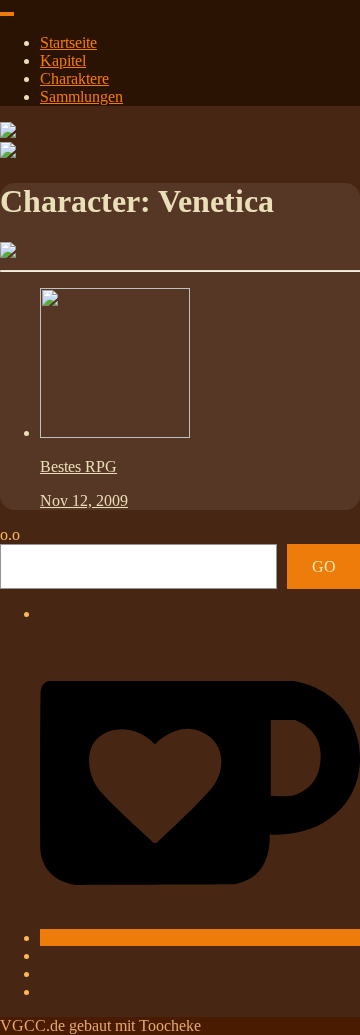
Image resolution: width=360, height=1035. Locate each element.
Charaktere (74, 78)
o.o (10, 534)
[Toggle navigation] (7, 14)
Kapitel (63, 60)
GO (324, 566)
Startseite (68, 42)
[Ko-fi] (200, 937)
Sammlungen (81, 96)
